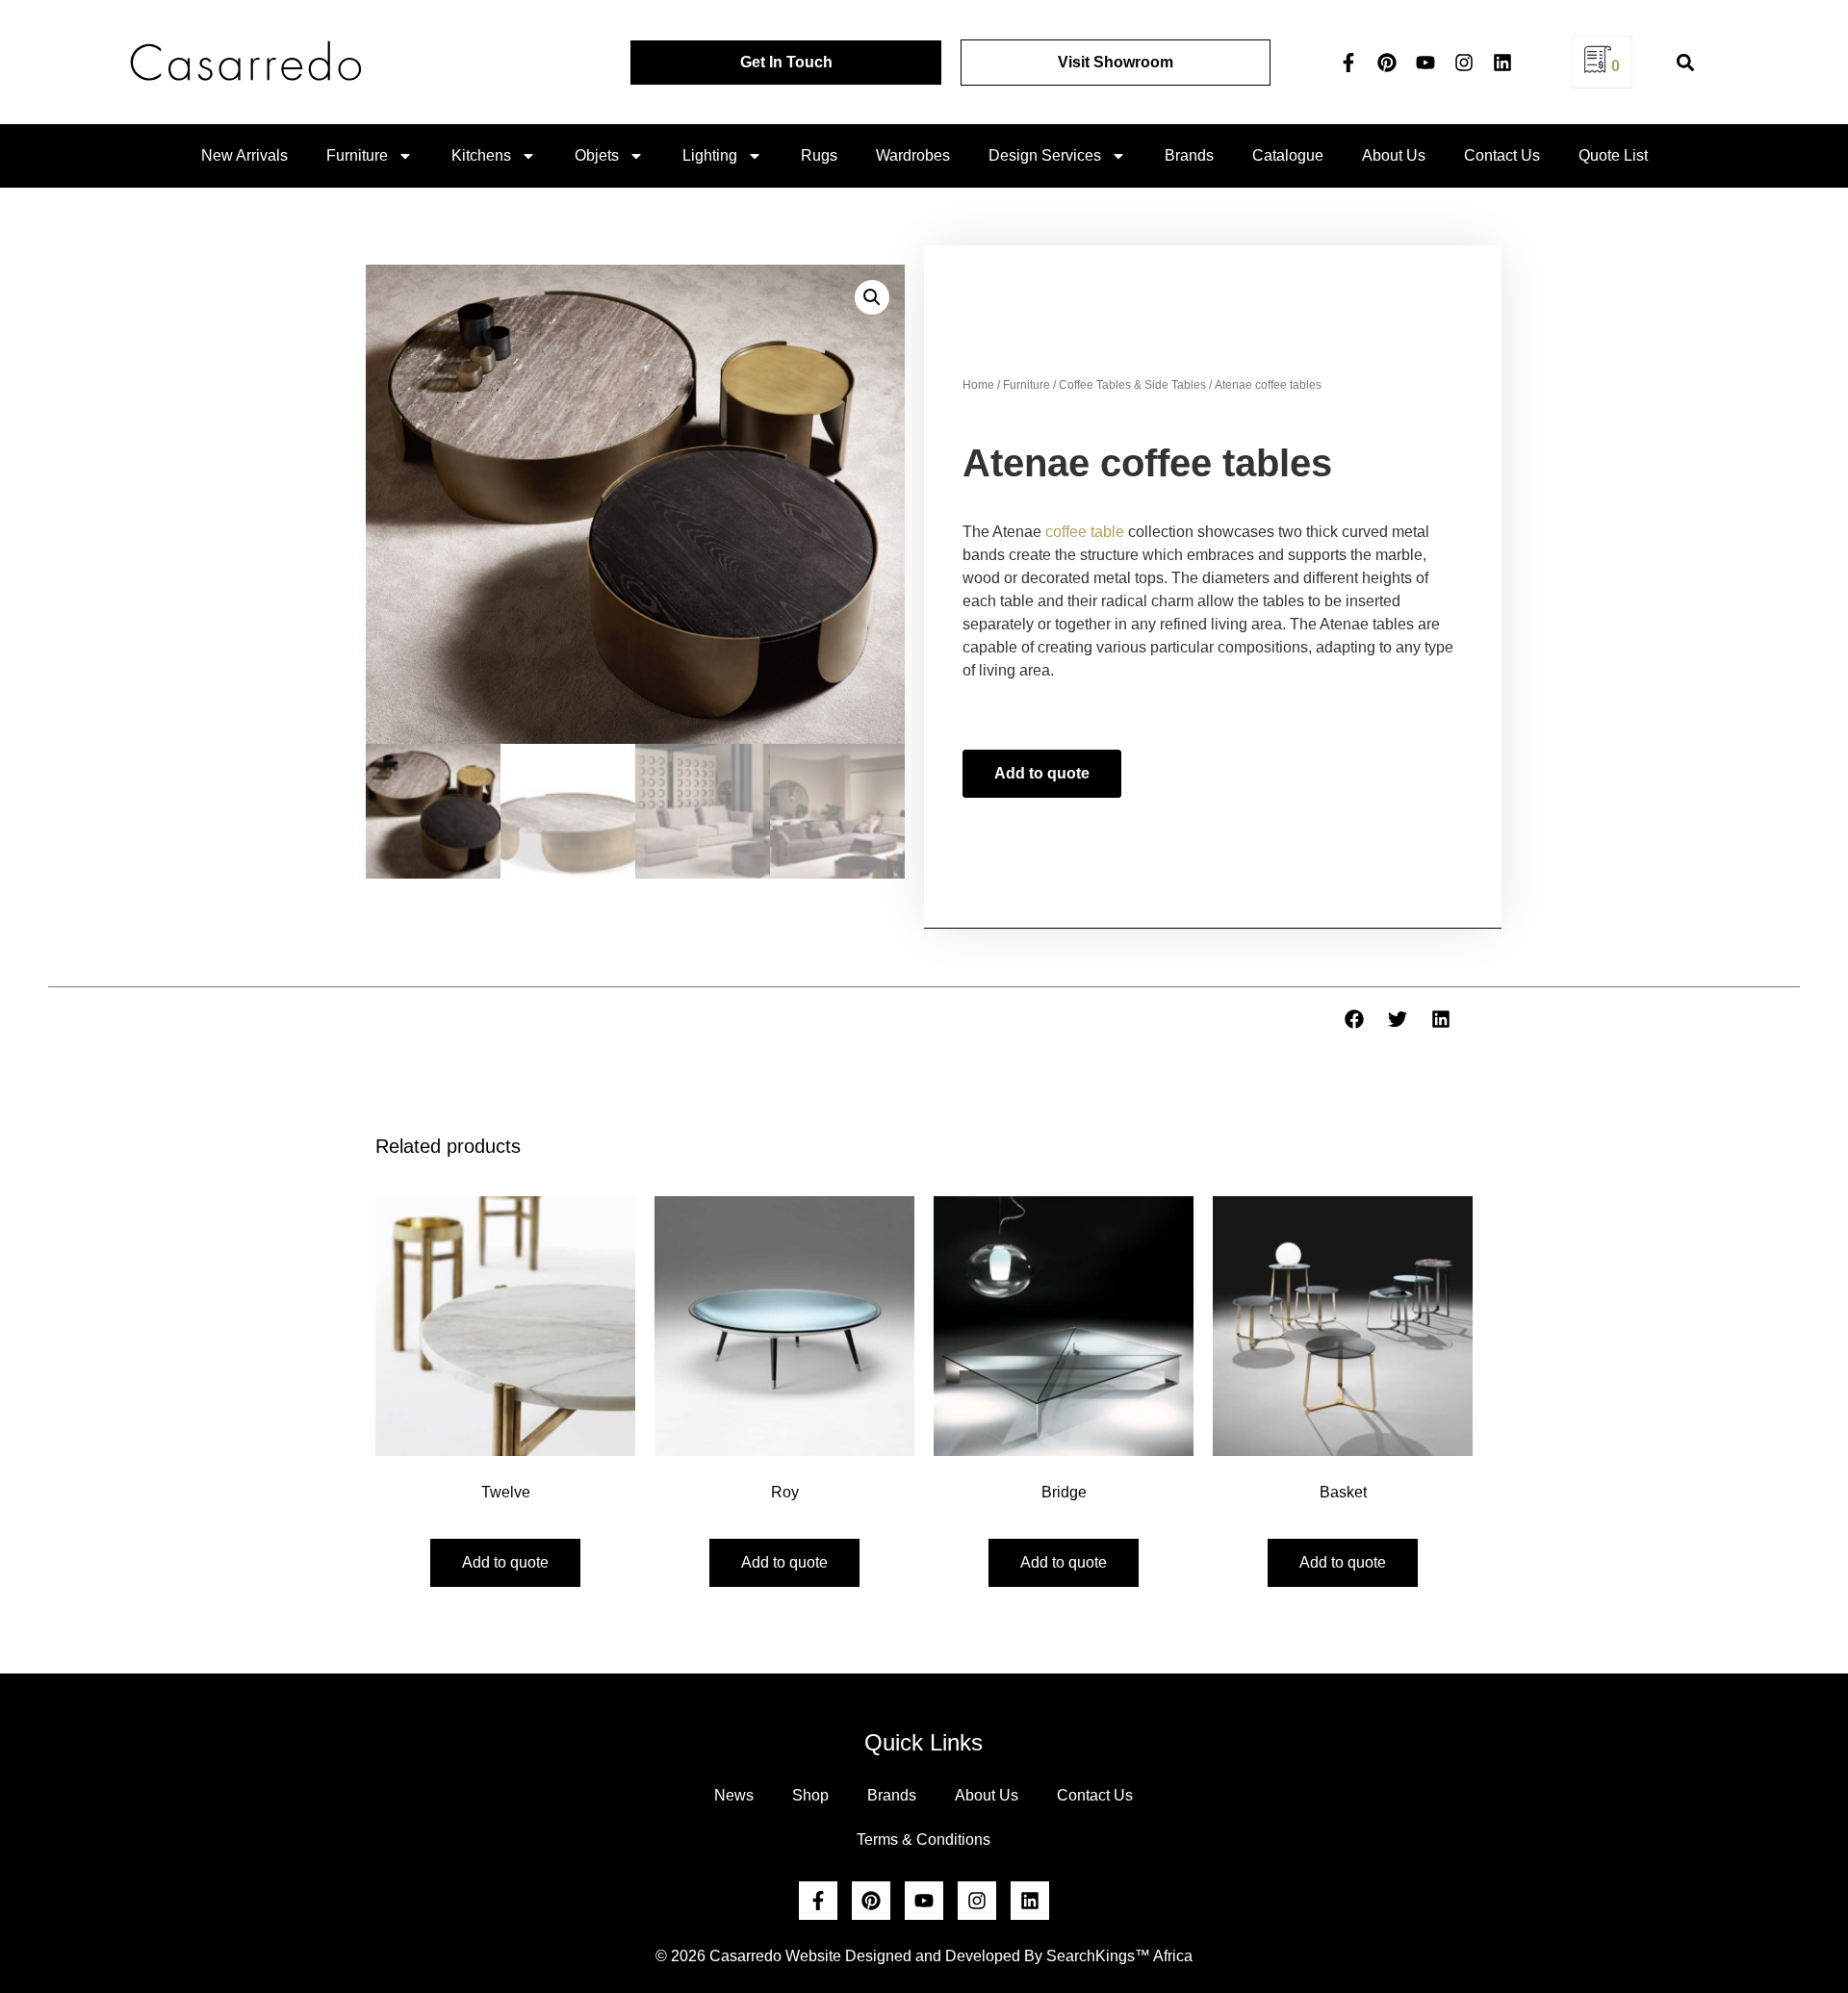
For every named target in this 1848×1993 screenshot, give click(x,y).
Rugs (819, 155)
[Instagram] (1464, 63)
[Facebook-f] (1348, 63)
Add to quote (1042, 773)
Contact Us (1502, 155)
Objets (597, 155)
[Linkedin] (1502, 63)
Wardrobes (913, 155)
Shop (810, 1795)
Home (978, 385)
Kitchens (481, 155)
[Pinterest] (1387, 63)
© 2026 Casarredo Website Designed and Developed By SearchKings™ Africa (924, 1956)
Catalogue (1288, 155)
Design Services (1045, 155)
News (734, 1795)
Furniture (357, 155)
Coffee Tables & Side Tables (1132, 385)
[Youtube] (1425, 63)
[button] (1686, 62)
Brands (1189, 155)
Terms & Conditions (924, 1840)
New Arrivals (244, 155)
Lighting (710, 155)
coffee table (1085, 532)
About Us (1394, 155)
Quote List (1613, 155)
